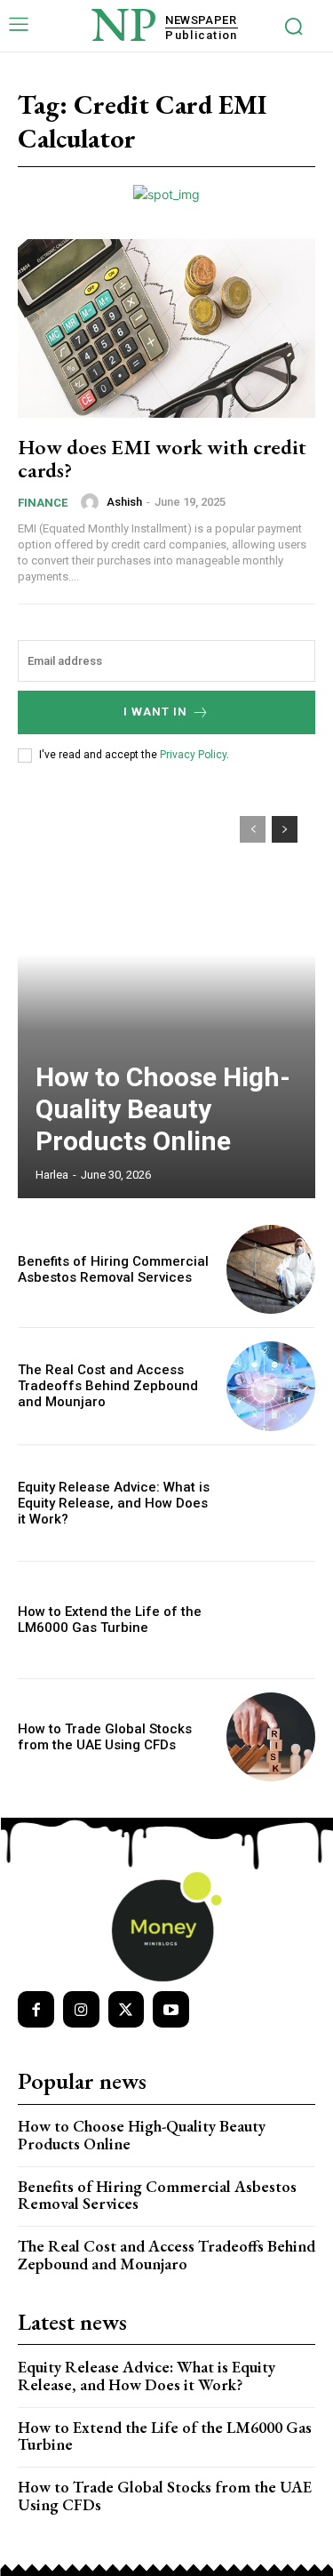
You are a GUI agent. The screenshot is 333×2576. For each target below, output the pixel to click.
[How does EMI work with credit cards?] (166, 328)
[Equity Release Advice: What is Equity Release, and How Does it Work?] (271, 1504)
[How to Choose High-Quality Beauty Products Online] (166, 998)
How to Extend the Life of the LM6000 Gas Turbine (110, 1620)
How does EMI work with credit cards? (162, 458)
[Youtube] (171, 2009)
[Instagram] (81, 2009)
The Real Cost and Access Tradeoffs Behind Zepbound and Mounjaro (108, 1386)
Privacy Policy (193, 755)
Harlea (52, 1175)
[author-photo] (92, 502)
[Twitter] (127, 2009)
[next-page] (285, 829)
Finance (43, 503)
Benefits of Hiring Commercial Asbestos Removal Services (113, 1269)
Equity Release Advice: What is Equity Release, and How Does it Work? (114, 1503)
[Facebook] (36, 2009)
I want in (155, 712)
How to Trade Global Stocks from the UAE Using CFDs (105, 1737)
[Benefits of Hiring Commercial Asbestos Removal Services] (271, 1270)
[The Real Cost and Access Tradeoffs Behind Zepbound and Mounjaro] (271, 1386)
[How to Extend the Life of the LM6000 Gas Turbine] (271, 1620)
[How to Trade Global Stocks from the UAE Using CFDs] (271, 1737)
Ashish (124, 502)
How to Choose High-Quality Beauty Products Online (163, 1109)
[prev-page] (253, 829)
